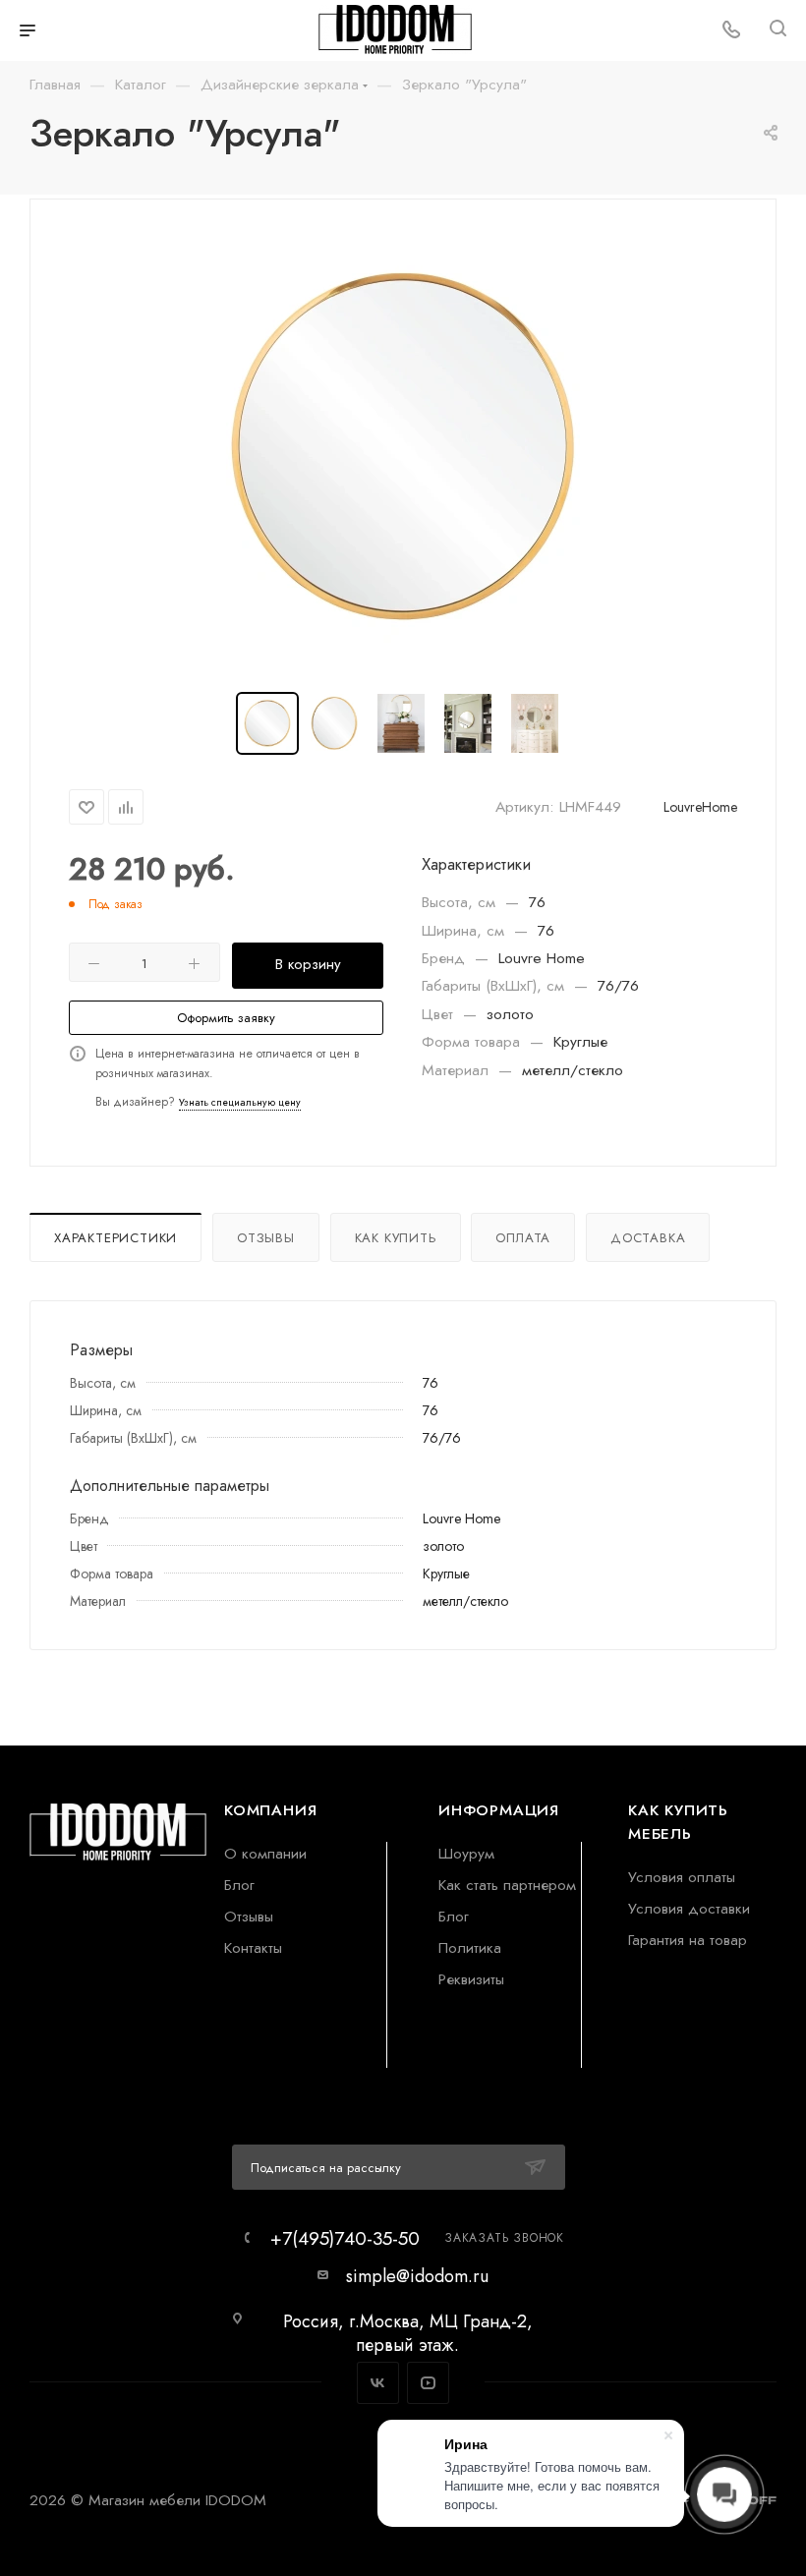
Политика (470, 1947)
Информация (499, 1810)
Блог (239, 1885)
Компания (270, 1810)
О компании (265, 1853)
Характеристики (115, 1238)
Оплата (523, 1238)
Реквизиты (471, 1979)
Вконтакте (378, 2383)
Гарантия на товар (688, 1940)
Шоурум (466, 1853)
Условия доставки (689, 1908)
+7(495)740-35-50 (345, 2238)
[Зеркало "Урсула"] (403, 447)
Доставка (648, 1238)
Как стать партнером (507, 1885)
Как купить (396, 1238)
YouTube (428, 2383)
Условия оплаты (682, 1877)
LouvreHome (700, 807)
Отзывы (266, 1238)
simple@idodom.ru (417, 2276)
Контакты (253, 1947)
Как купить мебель (678, 1822)
